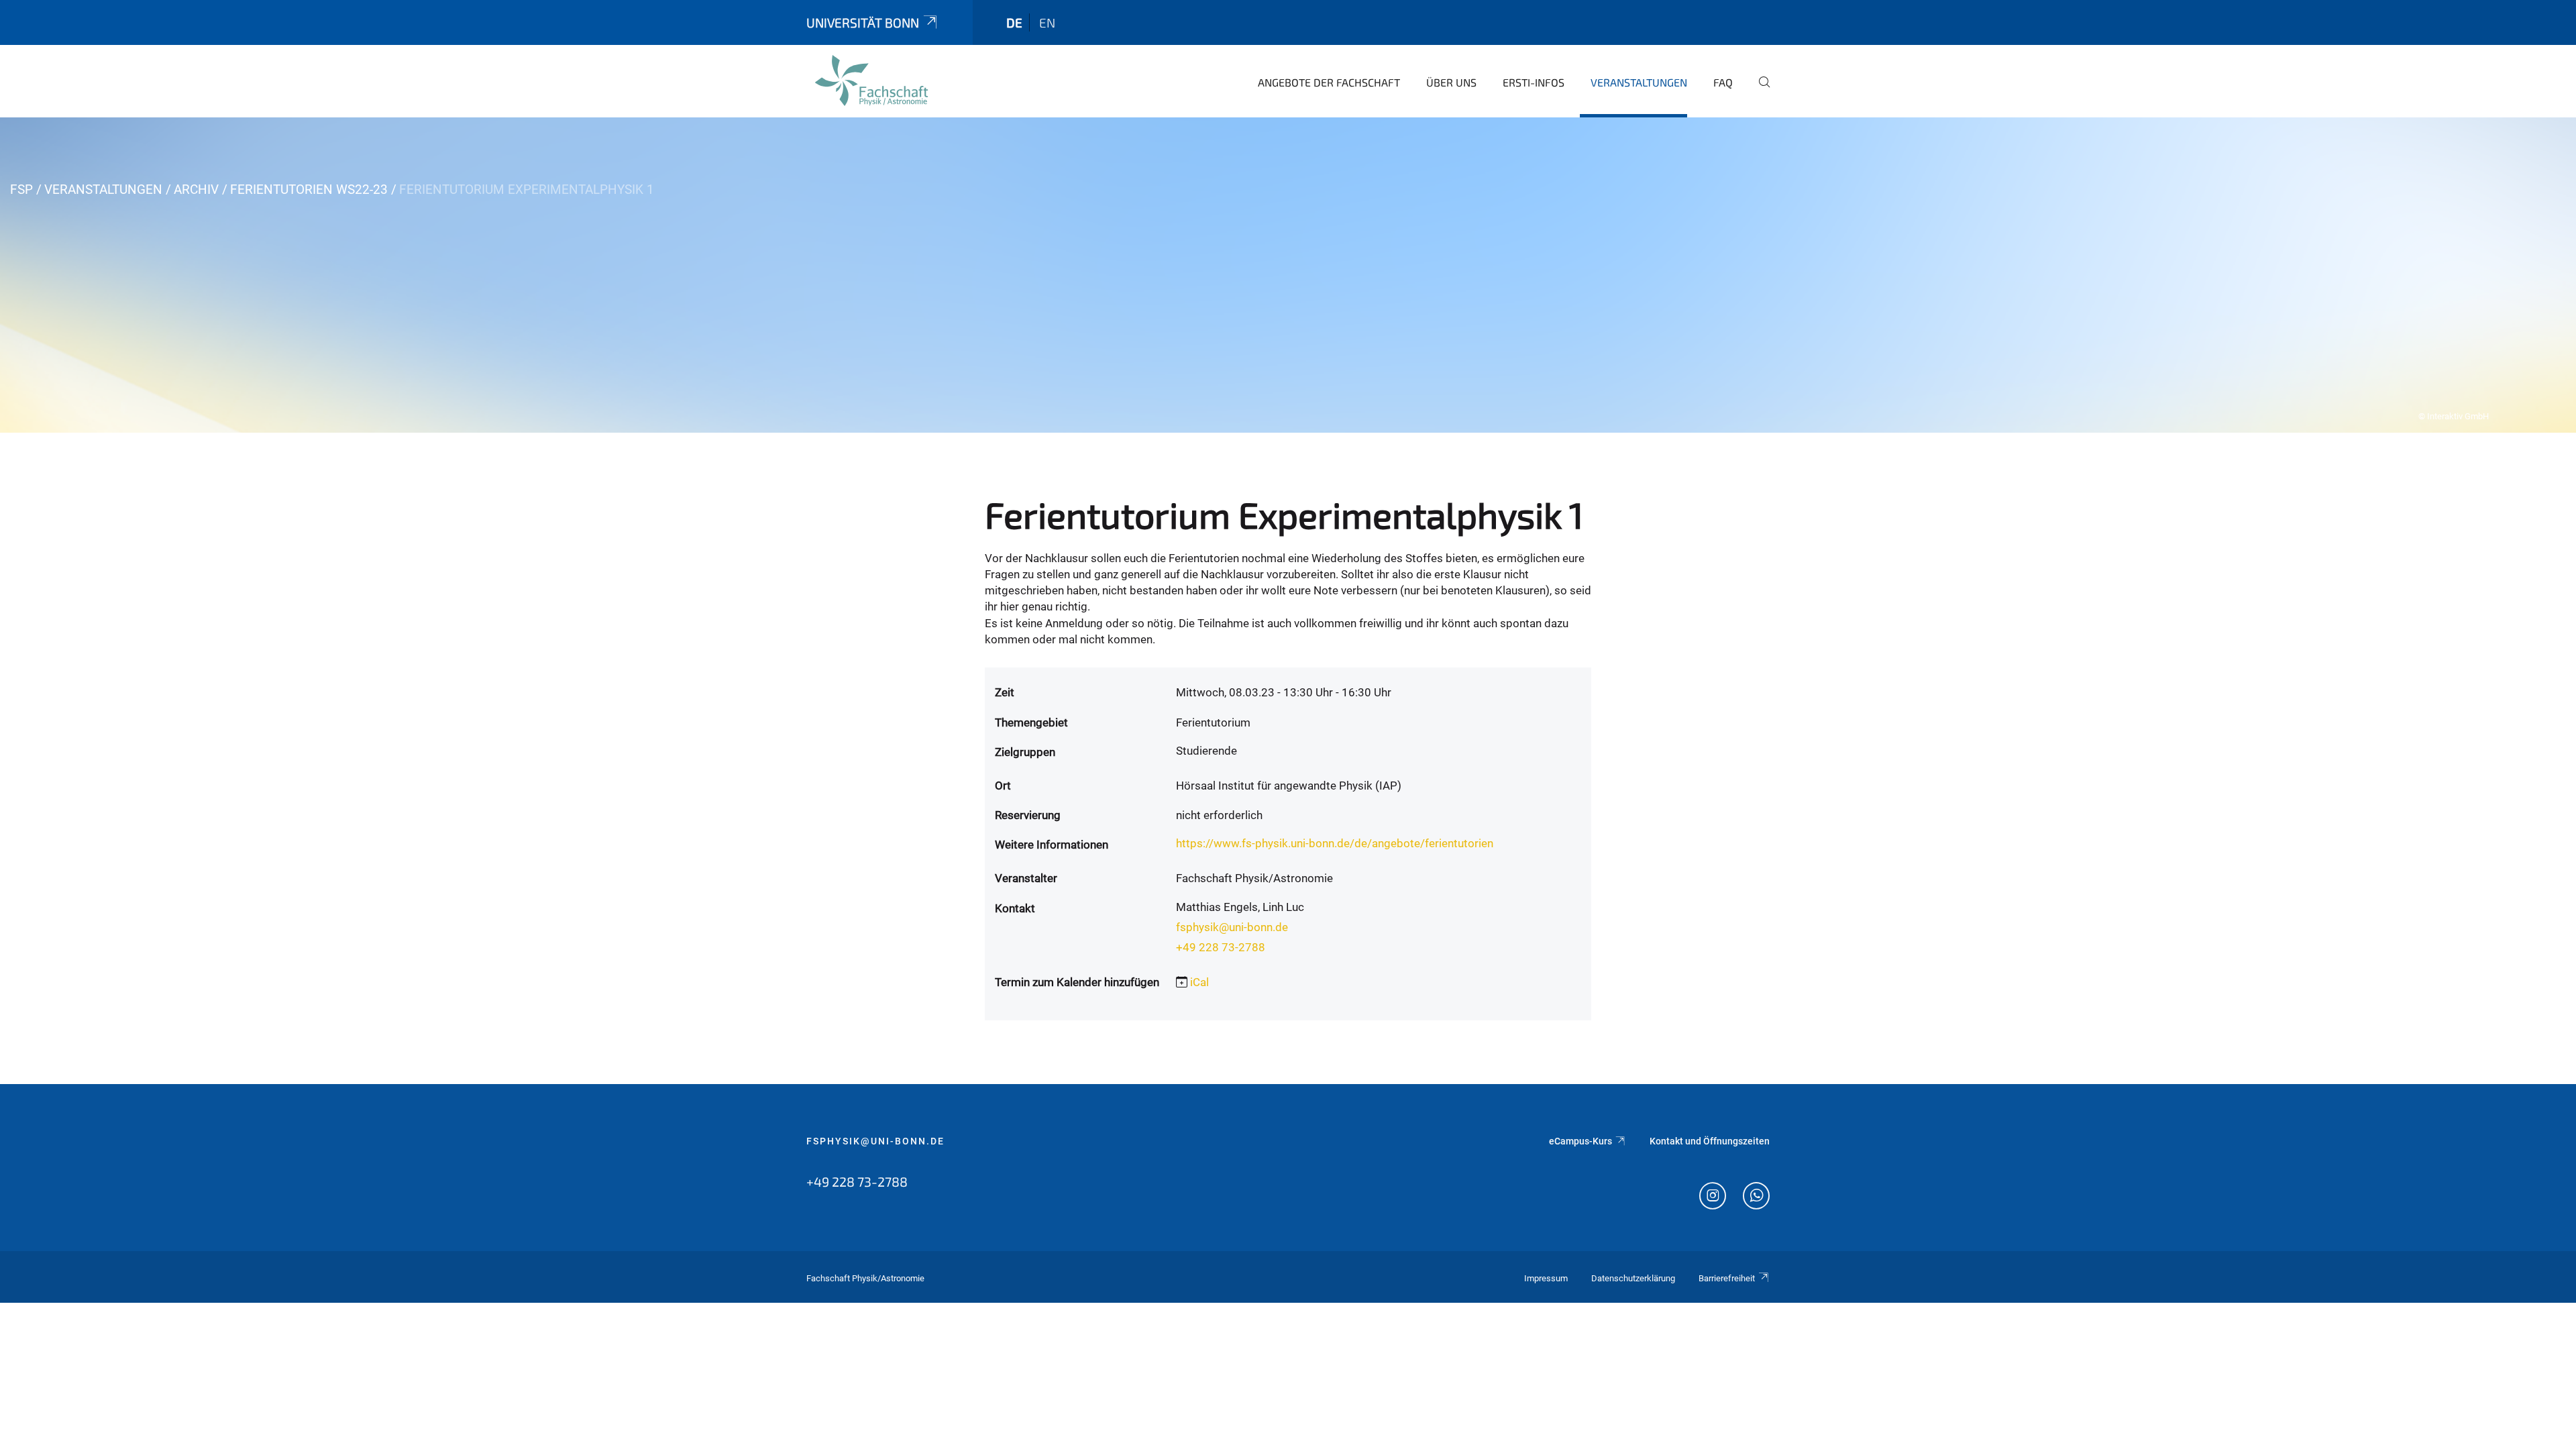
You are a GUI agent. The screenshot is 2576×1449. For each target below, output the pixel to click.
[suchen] (1759, 91)
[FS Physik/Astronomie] (871, 80)
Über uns (1451, 82)
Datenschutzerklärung (1633, 1278)
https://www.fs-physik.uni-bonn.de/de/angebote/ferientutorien (1335, 843)
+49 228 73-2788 (1221, 947)
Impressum (1546, 1278)
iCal (1199, 982)
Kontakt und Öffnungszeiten (1710, 1141)
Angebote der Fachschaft (1329, 82)
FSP (21, 190)
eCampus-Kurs (1580, 1141)
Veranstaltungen (1639, 82)
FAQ (1723, 82)
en (1047, 22)
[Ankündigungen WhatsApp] (1756, 1197)
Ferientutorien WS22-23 (309, 190)
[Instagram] (1713, 1197)
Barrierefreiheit (1727, 1278)
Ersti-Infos (1534, 82)
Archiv (196, 190)
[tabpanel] (1288, 275)
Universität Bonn (863, 22)
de (1014, 22)
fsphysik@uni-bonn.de (1232, 927)
